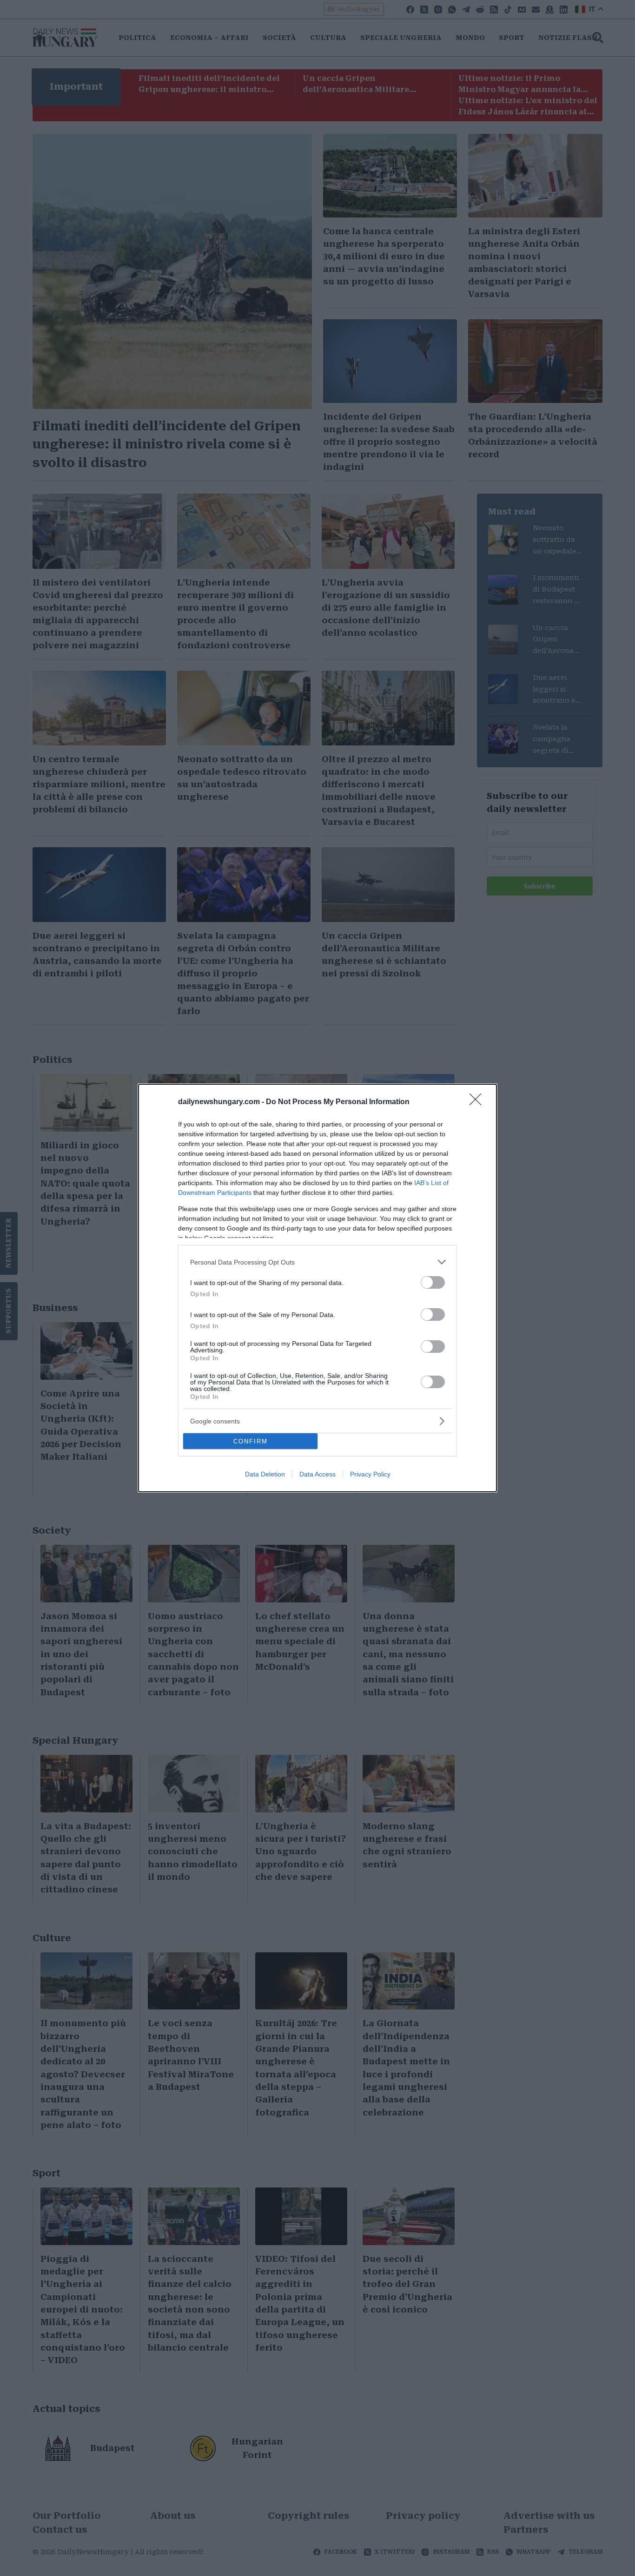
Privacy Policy (370, 1474)
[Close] (478, 1102)
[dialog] (317, 1288)
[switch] (433, 1282)
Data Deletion (265, 1474)
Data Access (317, 1474)
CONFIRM (251, 1441)
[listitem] (317, 1262)
